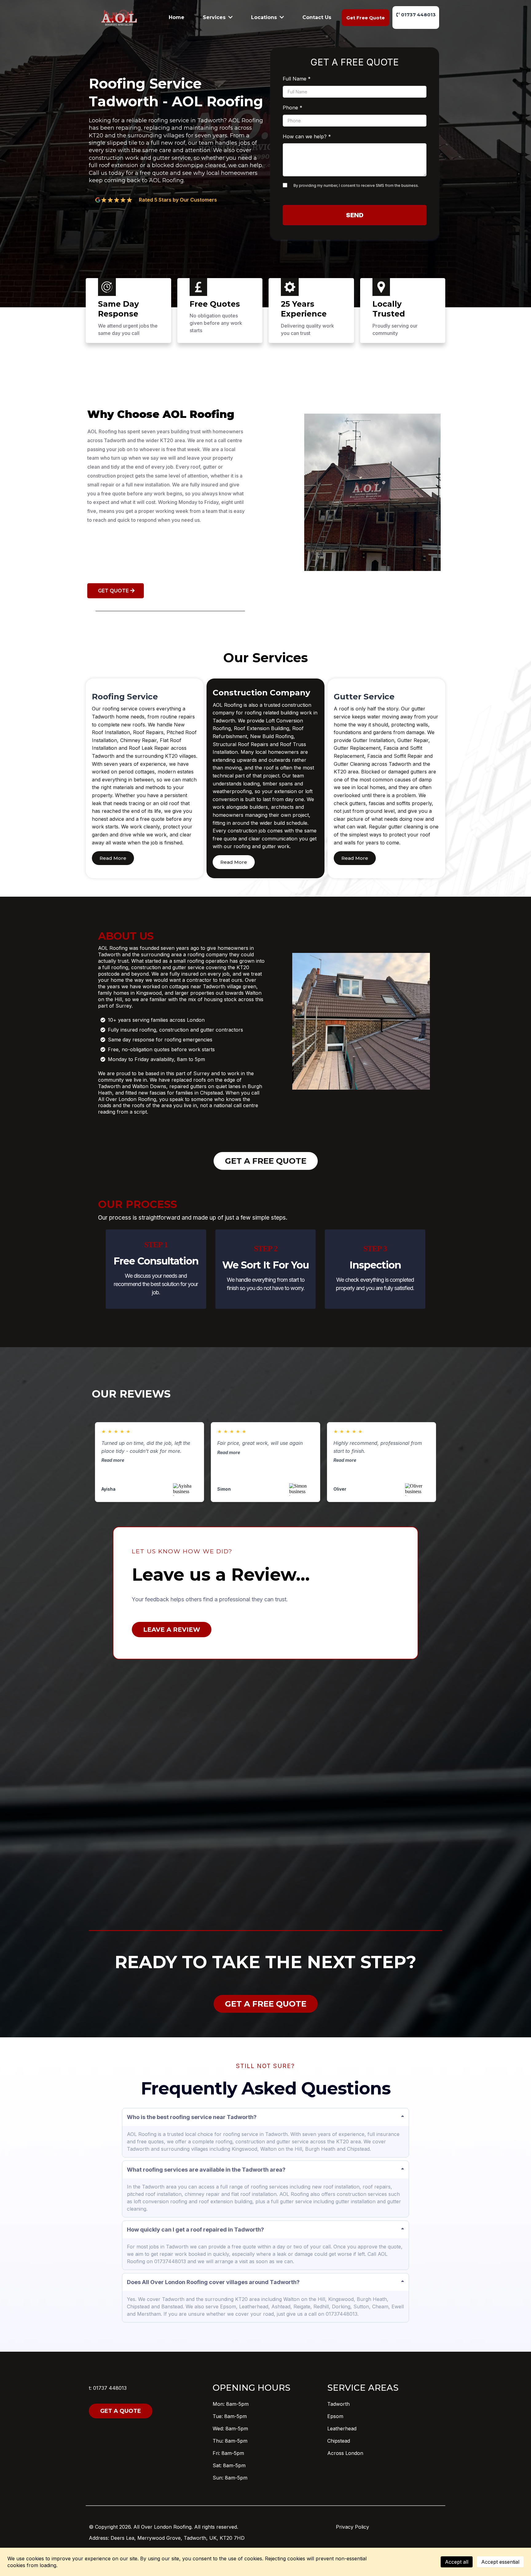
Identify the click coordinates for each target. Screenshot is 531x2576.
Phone (293, 108)
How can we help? (307, 136)
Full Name (297, 79)
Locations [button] (265, 17)
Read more (113, 1460)
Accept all (457, 2562)
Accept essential (500, 2562)
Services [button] (215, 17)
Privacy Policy (352, 2527)
